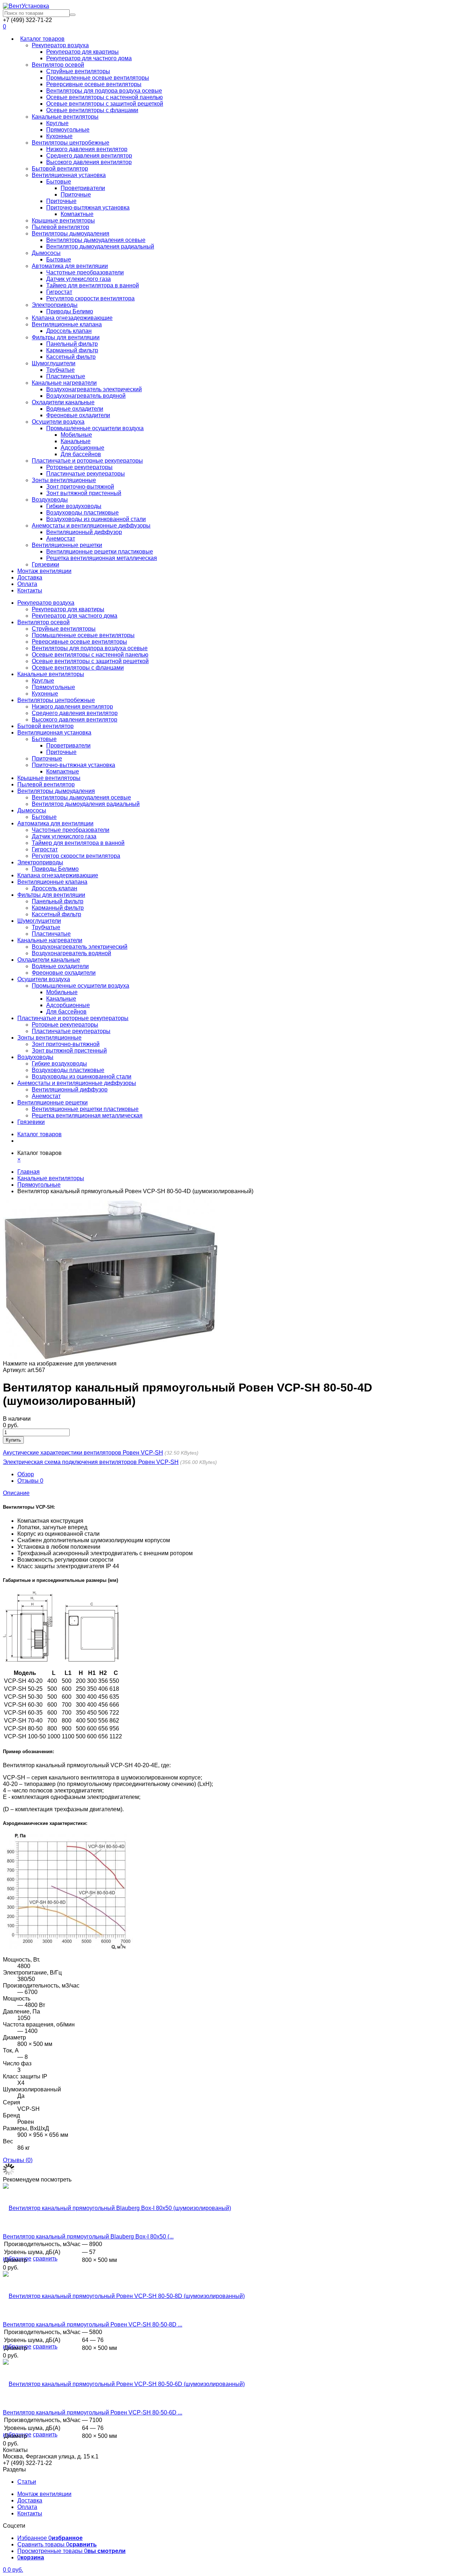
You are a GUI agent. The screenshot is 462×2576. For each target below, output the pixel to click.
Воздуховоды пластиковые (82, 513)
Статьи (27, 2482)
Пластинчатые (66, 376)
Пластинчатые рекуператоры (86, 474)
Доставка (30, 577)
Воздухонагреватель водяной (86, 396)
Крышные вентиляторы (63, 220)
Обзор (26, 1474)
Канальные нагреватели (64, 383)
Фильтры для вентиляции (66, 337)
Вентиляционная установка (69, 175)
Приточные (76, 195)
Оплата (27, 584)
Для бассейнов (81, 454)
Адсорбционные (82, 448)
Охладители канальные (63, 402)
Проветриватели (83, 188)
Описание (16, 1493)
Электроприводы (55, 305)
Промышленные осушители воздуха (95, 428)
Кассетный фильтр (71, 357)
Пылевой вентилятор (60, 227)
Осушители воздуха (58, 422)
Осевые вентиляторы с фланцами (92, 110)
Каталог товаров (42, 39)
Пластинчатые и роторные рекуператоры (87, 461)
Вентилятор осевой (58, 65)
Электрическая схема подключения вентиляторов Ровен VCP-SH (91, 1462)
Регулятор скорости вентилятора (90, 298)
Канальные (76, 441)
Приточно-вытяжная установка (88, 208)
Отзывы (30, 1481)
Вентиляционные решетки (67, 545)
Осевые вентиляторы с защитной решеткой (105, 104)
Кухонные (59, 136)
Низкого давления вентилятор (87, 149)
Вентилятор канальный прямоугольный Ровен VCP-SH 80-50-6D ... (93, 2412)
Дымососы (46, 253)
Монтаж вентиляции (44, 571)
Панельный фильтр (72, 344)
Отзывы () (18, 2160)
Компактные (77, 214)
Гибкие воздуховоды (74, 506)
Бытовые (59, 182)
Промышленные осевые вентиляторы (98, 78)
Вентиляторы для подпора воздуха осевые (104, 91)
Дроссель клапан (69, 331)
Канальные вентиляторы (65, 117)
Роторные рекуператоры (79, 467)
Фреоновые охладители (78, 415)
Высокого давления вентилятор (89, 162)
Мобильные (76, 435)
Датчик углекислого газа (79, 279)
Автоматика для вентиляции (70, 266)
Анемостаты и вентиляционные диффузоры (91, 526)
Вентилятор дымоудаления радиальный (100, 246)
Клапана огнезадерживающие (72, 318)
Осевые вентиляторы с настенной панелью (104, 97)
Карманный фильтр (72, 350)
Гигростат (59, 292)
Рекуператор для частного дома (89, 58)
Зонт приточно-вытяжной (80, 487)
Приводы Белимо (70, 311)
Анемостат (61, 539)
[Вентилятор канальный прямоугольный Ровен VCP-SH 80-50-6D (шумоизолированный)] (124, 2384)
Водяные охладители (75, 409)
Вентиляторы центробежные (71, 143)
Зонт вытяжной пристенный (84, 493)
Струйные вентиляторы (78, 71)
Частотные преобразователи (85, 272)
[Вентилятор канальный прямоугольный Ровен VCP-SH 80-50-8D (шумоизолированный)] (124, 2296)
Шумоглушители (54, 363)
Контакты (30, 590)
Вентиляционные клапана (67, 324)
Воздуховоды (50, 500)
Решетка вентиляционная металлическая (102, 558)
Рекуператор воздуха (60, 45)
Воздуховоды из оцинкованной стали (96, 519)
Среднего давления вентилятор (89, 156)
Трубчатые (60, 370)
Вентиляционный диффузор (84, 532)
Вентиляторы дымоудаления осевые (96, 240)
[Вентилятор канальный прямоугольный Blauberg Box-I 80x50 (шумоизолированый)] (117, 2208)
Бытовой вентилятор (60, 169)
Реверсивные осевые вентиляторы (94, 84)
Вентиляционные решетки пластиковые (100, 552)
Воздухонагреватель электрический (94, 389)
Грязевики (45, 564)
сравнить (45, 2259)
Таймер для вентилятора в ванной (93, 285)
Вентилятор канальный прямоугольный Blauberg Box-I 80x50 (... (88, 2237)
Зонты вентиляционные (64, 480)
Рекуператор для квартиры (82, 52)
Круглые (57, 123)
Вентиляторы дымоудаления (71, 233)
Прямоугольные (68, 130)
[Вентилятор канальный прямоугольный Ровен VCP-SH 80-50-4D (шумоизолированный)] (111, 1357)
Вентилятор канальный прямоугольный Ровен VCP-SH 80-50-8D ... (93, 2324)
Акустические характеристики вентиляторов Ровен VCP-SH (83, 1453)
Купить (13, 1440)
